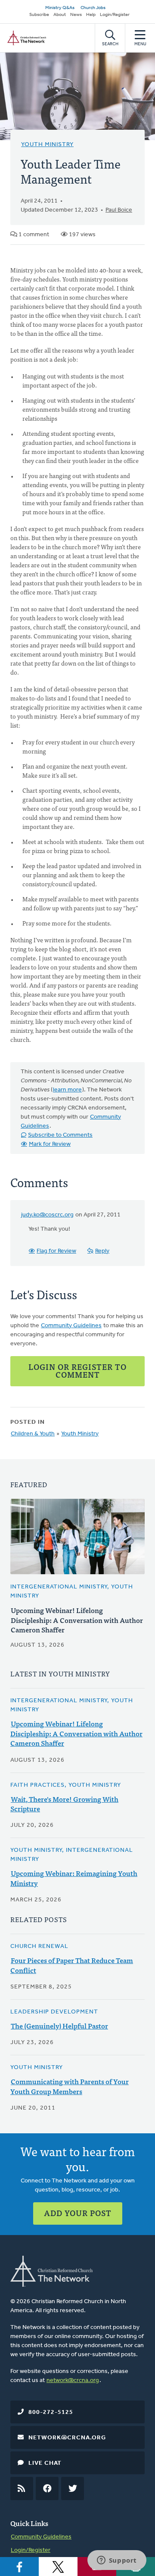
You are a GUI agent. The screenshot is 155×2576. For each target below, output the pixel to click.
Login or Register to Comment (77, 1371)
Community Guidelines (71, 1326)
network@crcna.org (73, 2381)
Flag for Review (56, 1251)
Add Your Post (78, 2213)
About (60, 15)
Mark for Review (50, 1144)
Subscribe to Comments (60, 1135)
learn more (67, 1090)
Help (91, 15)
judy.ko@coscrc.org (47, 1215)
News (76, 15)
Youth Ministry (47, 145)
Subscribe (39, 15)
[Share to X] (58, 2567)
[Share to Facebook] (19, 2567)
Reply (102, 1251)
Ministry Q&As (60, 8)
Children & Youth (33, 1434)
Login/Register (115, 15)
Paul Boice (119, 210)
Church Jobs (93, 8)
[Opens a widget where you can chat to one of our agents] (117, 2561)
